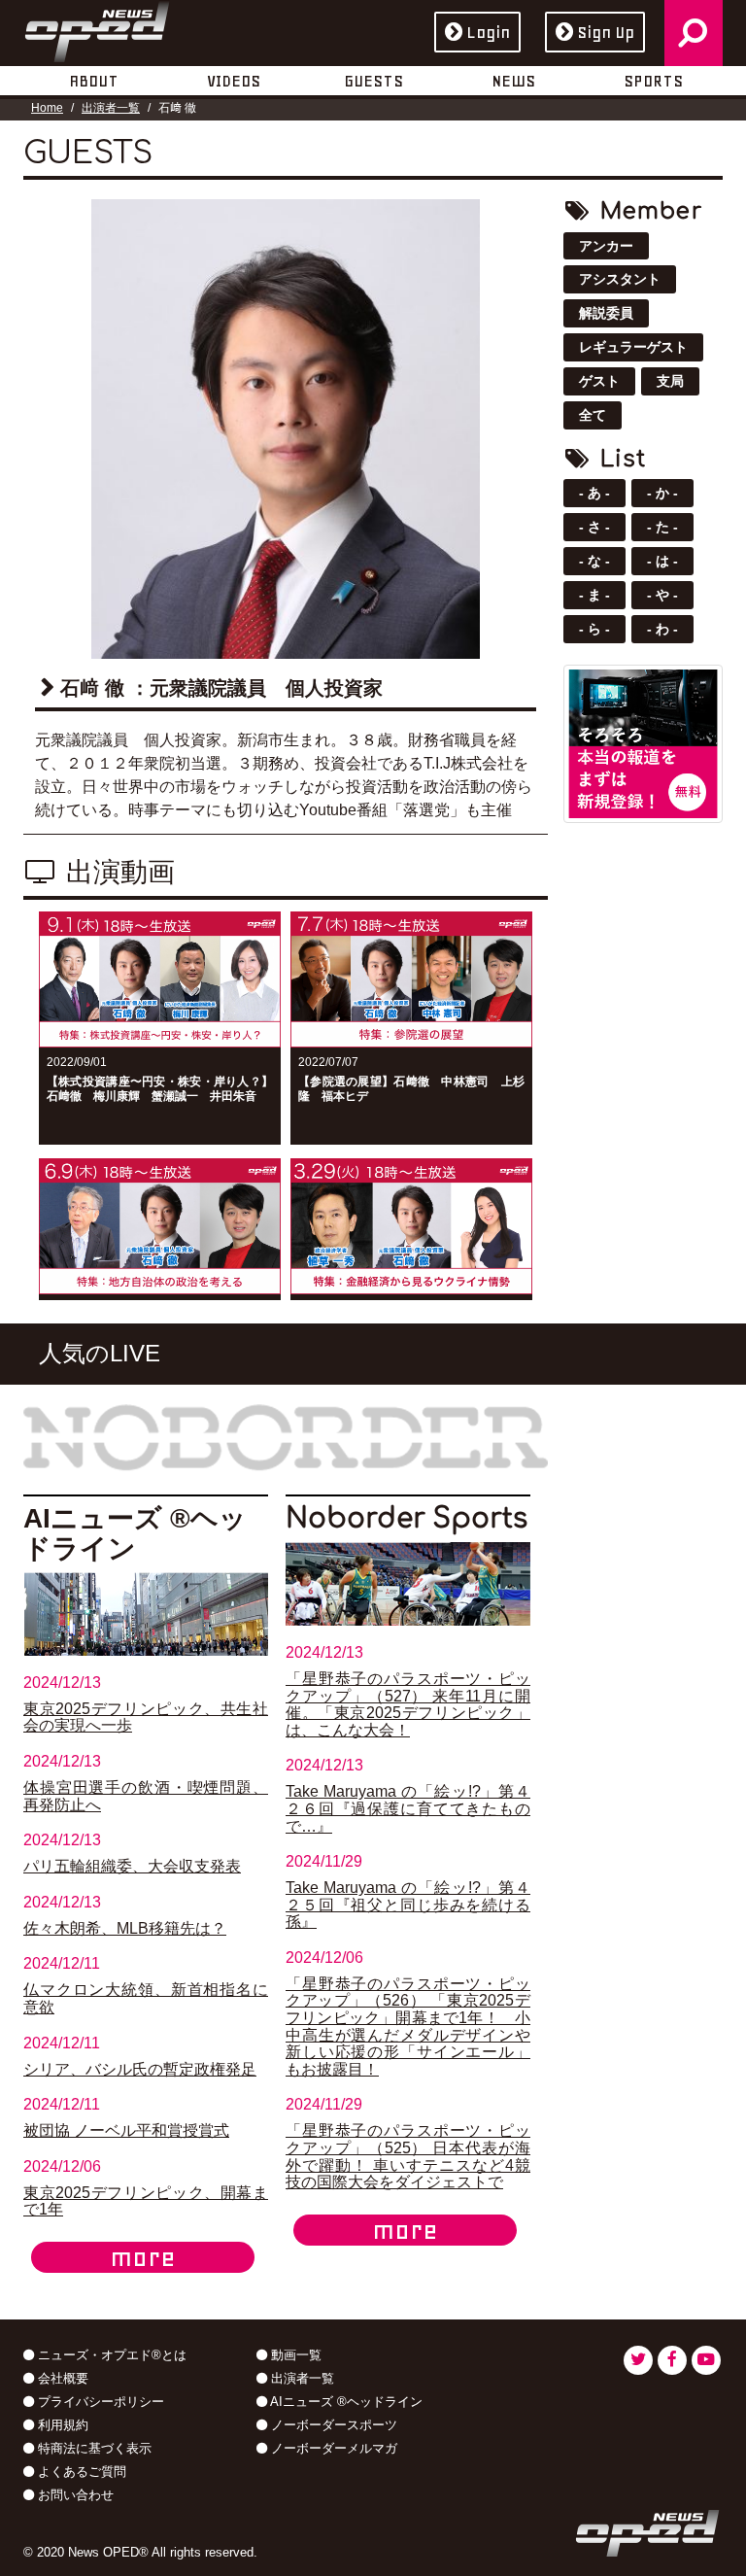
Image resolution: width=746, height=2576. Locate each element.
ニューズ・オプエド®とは (110, 2355)
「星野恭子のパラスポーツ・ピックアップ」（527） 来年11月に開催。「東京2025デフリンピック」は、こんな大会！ (408, 1704)
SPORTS (653, 81)
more (143, 2257)
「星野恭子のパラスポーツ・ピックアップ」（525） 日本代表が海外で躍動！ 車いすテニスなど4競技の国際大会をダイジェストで (408, 2156)
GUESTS (373, 81)
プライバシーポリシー (99, 2402)
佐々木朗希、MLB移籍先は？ (125, 1928)
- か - (662, 493)
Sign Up (606, 32)
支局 (670, 381)
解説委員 (606, 313)
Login (488, 32)
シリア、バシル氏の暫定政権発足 (140, 2069)
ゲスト (599, 381)
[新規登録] (643, 742)
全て (593, 415)
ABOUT (94, 81)
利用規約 (61, 2425)
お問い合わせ (74, 2495)
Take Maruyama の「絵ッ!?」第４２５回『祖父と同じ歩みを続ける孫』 (408, 1905)
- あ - (594, 493)
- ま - (594, 595)
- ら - (594, 629)
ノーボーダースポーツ (332, 2425)
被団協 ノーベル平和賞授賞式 (126, 2130)
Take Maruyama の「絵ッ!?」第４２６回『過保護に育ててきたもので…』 (408, 1808)
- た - (662, 527)
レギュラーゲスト (633, 347)
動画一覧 (294, 2355)
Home (47, 108)
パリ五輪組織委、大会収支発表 (132, 1866)
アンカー (606, 246)
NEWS (513, 81)
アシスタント (620, 279)
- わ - (662, 629)
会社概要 (61, 2378)
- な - (594, 561)
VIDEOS (234, 81)
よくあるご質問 (80, 2472)
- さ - (594, 527)
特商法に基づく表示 (93, 2448)
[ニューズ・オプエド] (97, 28)
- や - (662, 595)
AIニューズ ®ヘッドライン (345, 2402)
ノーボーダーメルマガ (332, 2448)
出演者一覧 (111, 108)
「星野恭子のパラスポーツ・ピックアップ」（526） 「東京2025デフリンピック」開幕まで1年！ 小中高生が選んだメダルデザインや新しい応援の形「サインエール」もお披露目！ (408, 2026)
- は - (662, 561)
